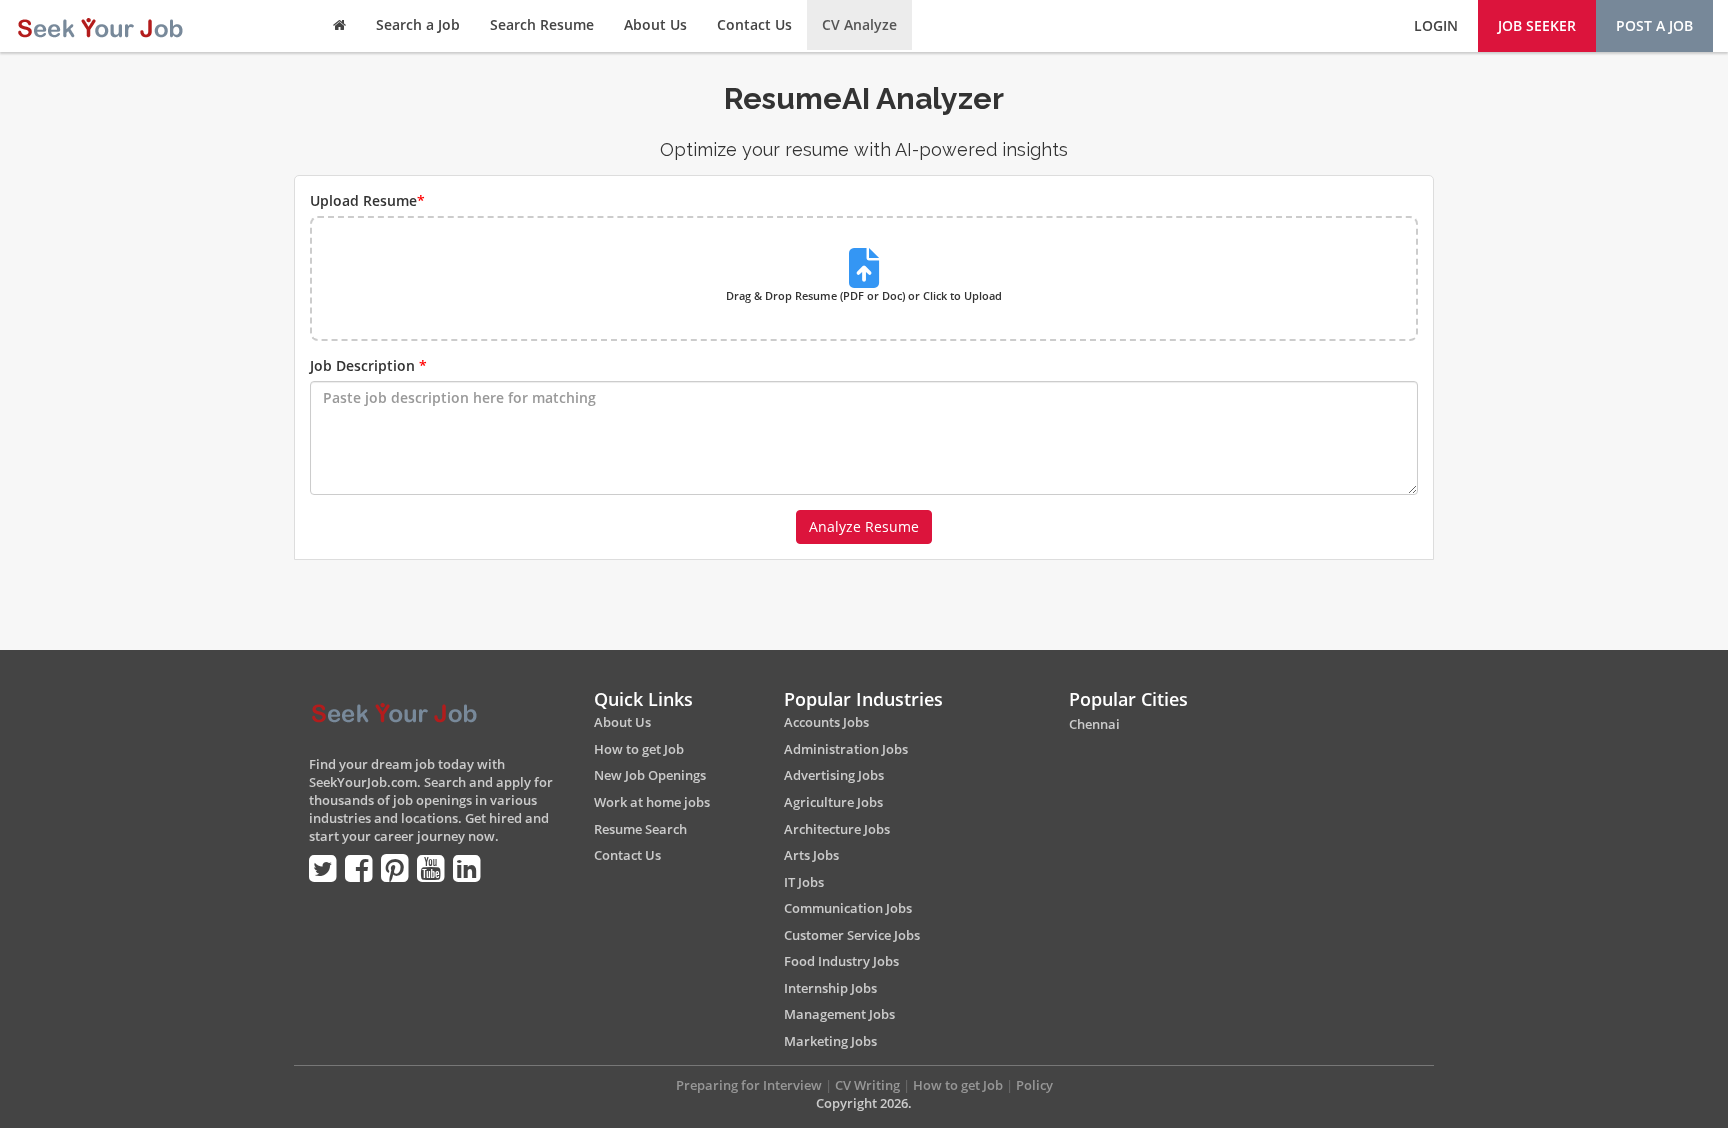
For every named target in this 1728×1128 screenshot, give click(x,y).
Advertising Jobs (834, 775)
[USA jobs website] (99, 25)
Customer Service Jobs (852, 935)
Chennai (1094, 724)
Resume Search (640, 829)
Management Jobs (839, 1014)
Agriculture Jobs (833, 802)
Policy (1034, 1085)
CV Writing (867, 1085)
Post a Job (1654, 25)
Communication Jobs (848, 908)
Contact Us (754, 24)
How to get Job (639, 749)
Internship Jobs (830, 988)
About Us (655, 24)
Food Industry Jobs (841, 961)
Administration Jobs (846, 749)
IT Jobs (804, 882)
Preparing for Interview (749, 1085)
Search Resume (542, 24)
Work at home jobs (652, 802)
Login (1436, 25)
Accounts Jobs (826, 722)
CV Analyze (859, 24)
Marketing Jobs (830, 1041)
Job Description (368, 365)
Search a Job (418, 24)
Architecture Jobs (837, 829)
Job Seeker (1537, 25)
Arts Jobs (811, 855)
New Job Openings (650, 775)
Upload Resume (367, 200)
